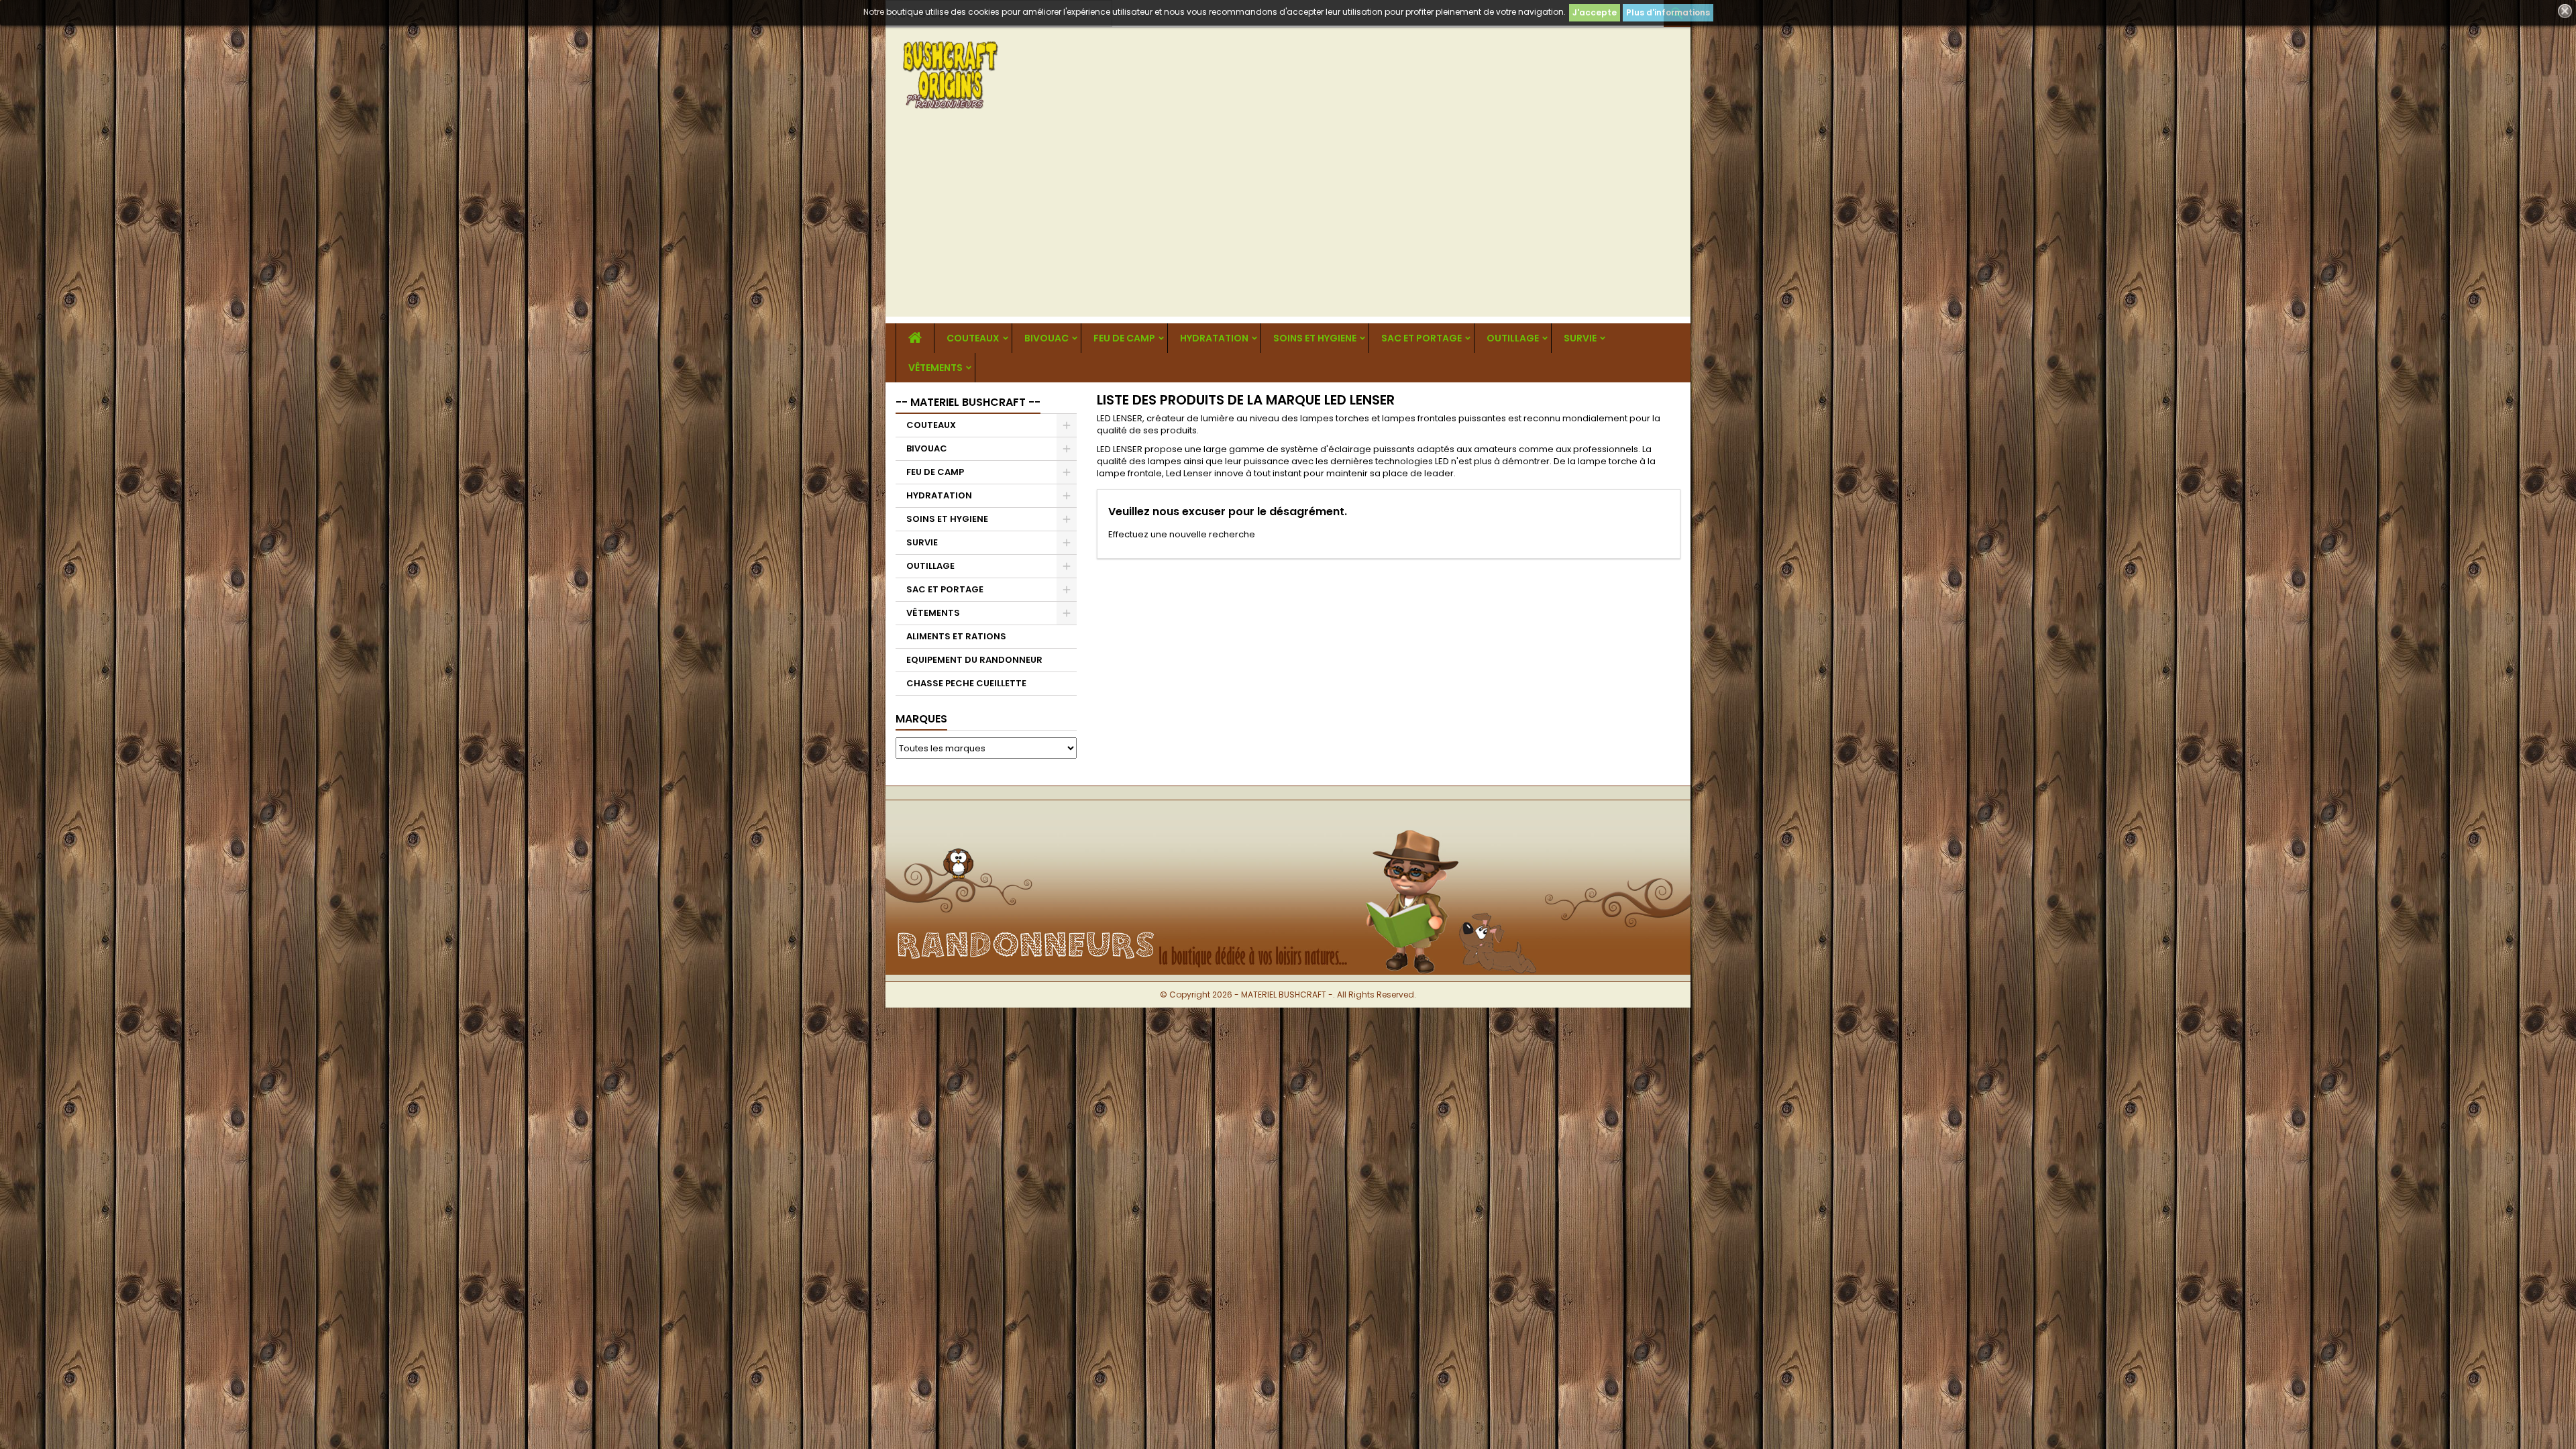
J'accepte (1595, 12)
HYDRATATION (1214, 338)
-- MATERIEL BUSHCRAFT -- (968, 402)
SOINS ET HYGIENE (1315, 338)
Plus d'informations (1668, 12)
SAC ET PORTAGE (1421, 338)
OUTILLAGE (1513, 338)
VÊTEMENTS (935, 368)
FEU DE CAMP (1124, 338)
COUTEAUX (973, 338)
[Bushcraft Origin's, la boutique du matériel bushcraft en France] (1288, 822)
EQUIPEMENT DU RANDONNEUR (974, 660)
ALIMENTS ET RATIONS (956, 636)
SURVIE (1580, 338)
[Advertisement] (1288, 223)
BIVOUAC (1046, 338)
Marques (921, 719)
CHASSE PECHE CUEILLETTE (966, 683)
